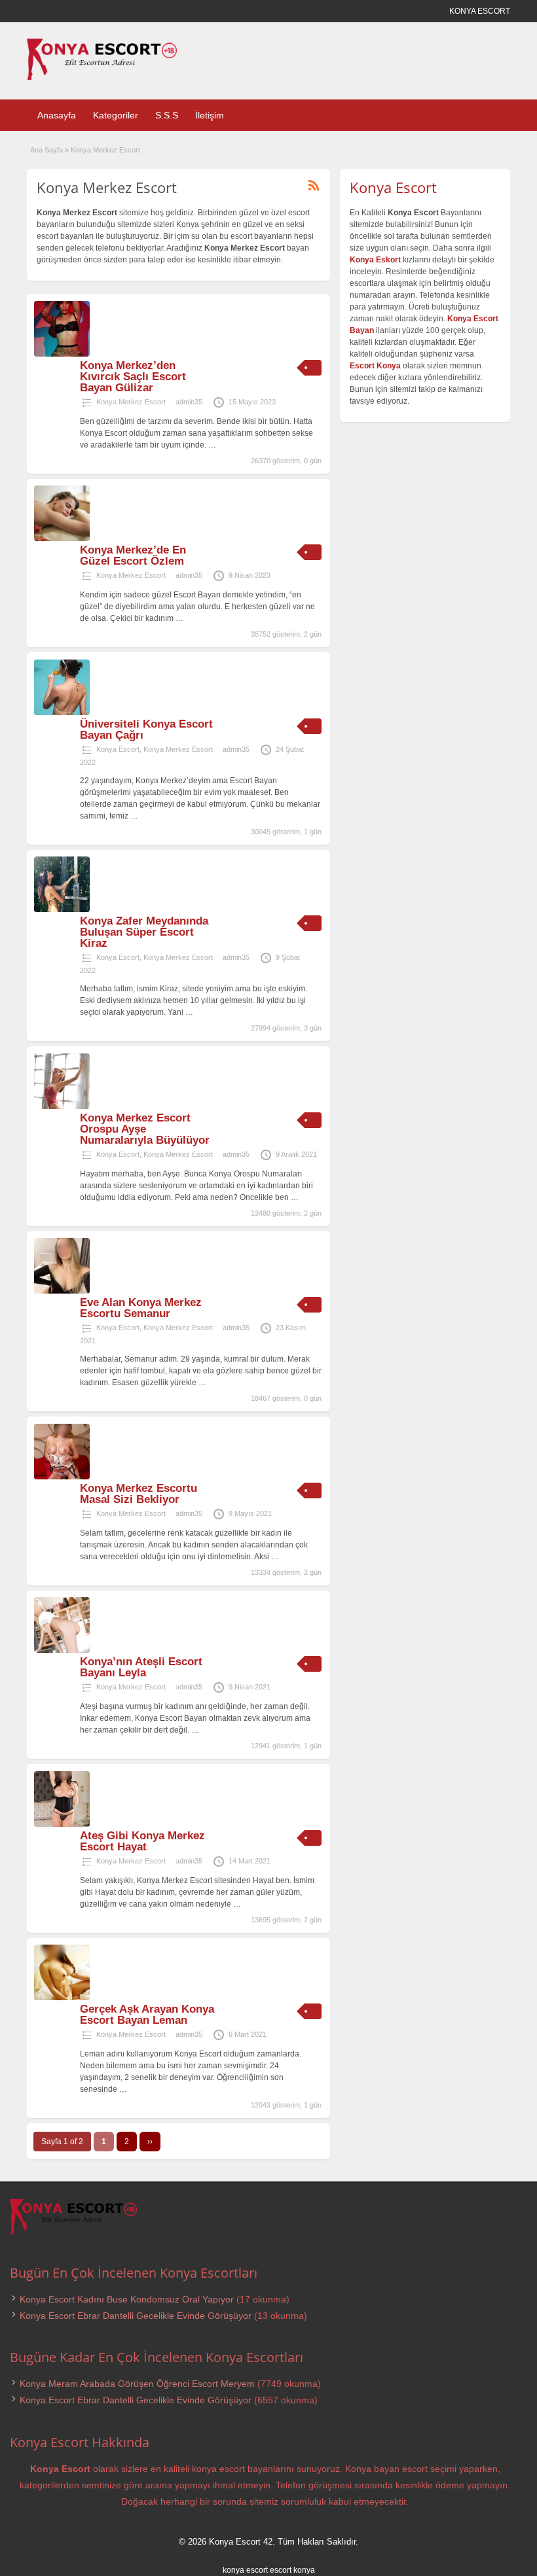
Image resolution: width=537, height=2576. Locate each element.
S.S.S (167, 115)
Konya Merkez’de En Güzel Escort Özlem (133, 556)
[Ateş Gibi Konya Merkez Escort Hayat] (62, 1824)
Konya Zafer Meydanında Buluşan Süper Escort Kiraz (144, 932)
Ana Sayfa (46, 150)
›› (150, 2142)
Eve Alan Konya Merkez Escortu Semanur (141, 1308)
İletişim (210, 115)
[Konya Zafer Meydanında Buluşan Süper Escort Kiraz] (62, 909)
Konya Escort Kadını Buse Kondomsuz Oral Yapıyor (127, 2299)
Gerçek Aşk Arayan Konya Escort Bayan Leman (147, 2015)
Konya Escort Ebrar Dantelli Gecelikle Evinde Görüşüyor (136, 2316)
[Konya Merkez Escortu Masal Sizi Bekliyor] (62, 1477)
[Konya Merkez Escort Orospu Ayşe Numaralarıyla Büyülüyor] (62, 1106)
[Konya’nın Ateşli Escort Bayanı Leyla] (62, 1650)
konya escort (245, 2570)
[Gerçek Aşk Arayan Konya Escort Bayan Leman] (62, 1998)
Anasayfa (57, 115)
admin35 (189, 402)
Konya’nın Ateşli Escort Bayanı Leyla (141, 1667)
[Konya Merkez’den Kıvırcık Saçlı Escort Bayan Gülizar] (62, 354)
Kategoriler (116, 115)
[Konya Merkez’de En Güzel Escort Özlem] (62, 538)
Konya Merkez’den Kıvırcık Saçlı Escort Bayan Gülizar (133, 377)
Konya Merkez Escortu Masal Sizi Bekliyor (139, 1494)
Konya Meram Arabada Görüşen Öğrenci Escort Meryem (137, 2384)
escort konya (292, 2570)
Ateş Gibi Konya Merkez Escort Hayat (142, 1841)
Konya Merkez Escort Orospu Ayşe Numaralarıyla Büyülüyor (145, 1129)
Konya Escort (118, 749)
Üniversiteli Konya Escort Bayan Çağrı (146, 730)
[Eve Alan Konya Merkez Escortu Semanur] (62, 1291)
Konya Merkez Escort (131, 402)
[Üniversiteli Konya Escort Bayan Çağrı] (62, 713)
